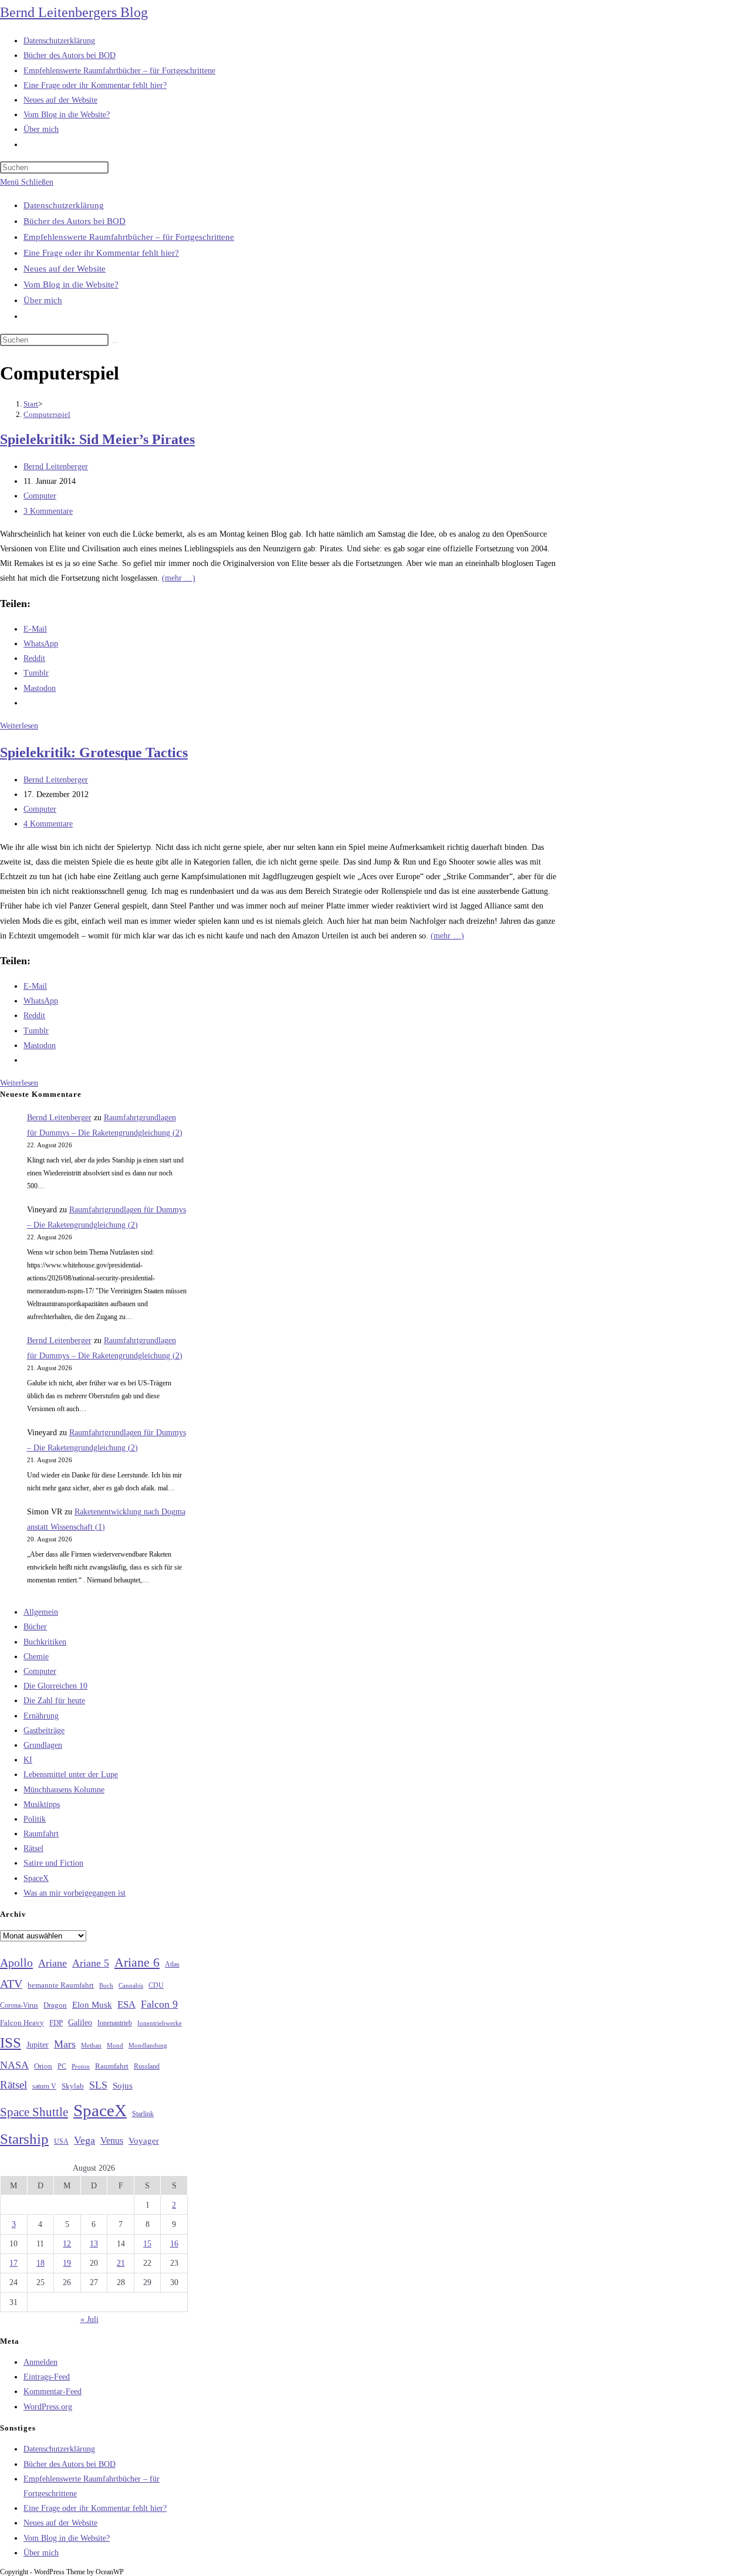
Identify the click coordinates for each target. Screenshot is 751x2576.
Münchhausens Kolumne (64, 1790)
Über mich (43, 300)
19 (67, 2263)
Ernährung (41, 1716)
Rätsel (33, 1848)
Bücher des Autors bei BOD (75, 221)
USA (61, 2142)
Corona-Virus (19, 2006)
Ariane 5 (91, 1963)
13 (94, 2244)
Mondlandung (148, 2045)
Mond (115, 2045)
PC (62, 2067)
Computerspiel (47, 414)
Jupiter (38, 2045)
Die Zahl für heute (54, 1701)
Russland (147, 2066)
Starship (24, 2139)
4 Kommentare (48, 824)
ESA (126, 2004)
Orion (43, 2066)
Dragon (55, 2005)
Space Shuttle (34, 2112)
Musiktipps (42, 1804)
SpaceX (36, 1878)
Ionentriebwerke (160, 2023)
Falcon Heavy (22, 2023)
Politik (35, 1819)
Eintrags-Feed (47, 2377)
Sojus (123, 2086)
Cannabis (131, 1985)
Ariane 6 (137, 1962)
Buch (106, 1985)
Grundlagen (43, 1745)
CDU (156, 1985)
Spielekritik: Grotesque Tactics (94, 753)
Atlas (172, 1965)
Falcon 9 (159, 2004)
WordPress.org (48, 2407)
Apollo (16, 1962)
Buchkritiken (45, 1642)
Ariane (53, 1963)
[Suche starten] (115, 343)
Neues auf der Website (65, 269)
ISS (11, 2043)
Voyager (144, 2141)
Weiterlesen (19, 726)
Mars (65, 2044)
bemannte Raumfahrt (61, 1985)
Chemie (36, 1657)
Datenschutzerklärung (64, 205)
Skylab (73, 2086)
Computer (40, 496)
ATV (11, 1984)
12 (67, 2244)
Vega (84, 2140)
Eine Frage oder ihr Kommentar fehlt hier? (101, 253)
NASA (14, 2065)
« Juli (89, 2319)
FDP (56, 2023)
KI (28, 1760)
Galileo (80, 2022)
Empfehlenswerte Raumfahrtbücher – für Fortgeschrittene (129, 237)
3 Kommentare (48, 511)
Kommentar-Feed (53, 2392)
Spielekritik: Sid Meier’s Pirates (97, 439)
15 (147, 2244)
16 (174, 2244)
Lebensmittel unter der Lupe (71, 1775)
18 (40, 2263)
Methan (91, 2045)
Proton (81, 2067)
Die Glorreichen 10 (55, 1686)
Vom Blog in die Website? (71, 284)
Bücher (35, 1627)
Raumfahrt (41, 1834)
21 (121, 2263)
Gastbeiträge (44, 1731)
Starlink (143, 2114)
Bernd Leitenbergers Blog (74, 12)
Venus (112, 2141)
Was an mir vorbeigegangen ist (75, 1893)
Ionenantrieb (115, 2023)
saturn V (44, 2086)
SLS (98, 2085)
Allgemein (41, 1612)
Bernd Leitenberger (56, 467)
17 (13, 2263)
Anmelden (40, 2362)
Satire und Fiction (53, 1863)
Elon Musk (92, 2005)
